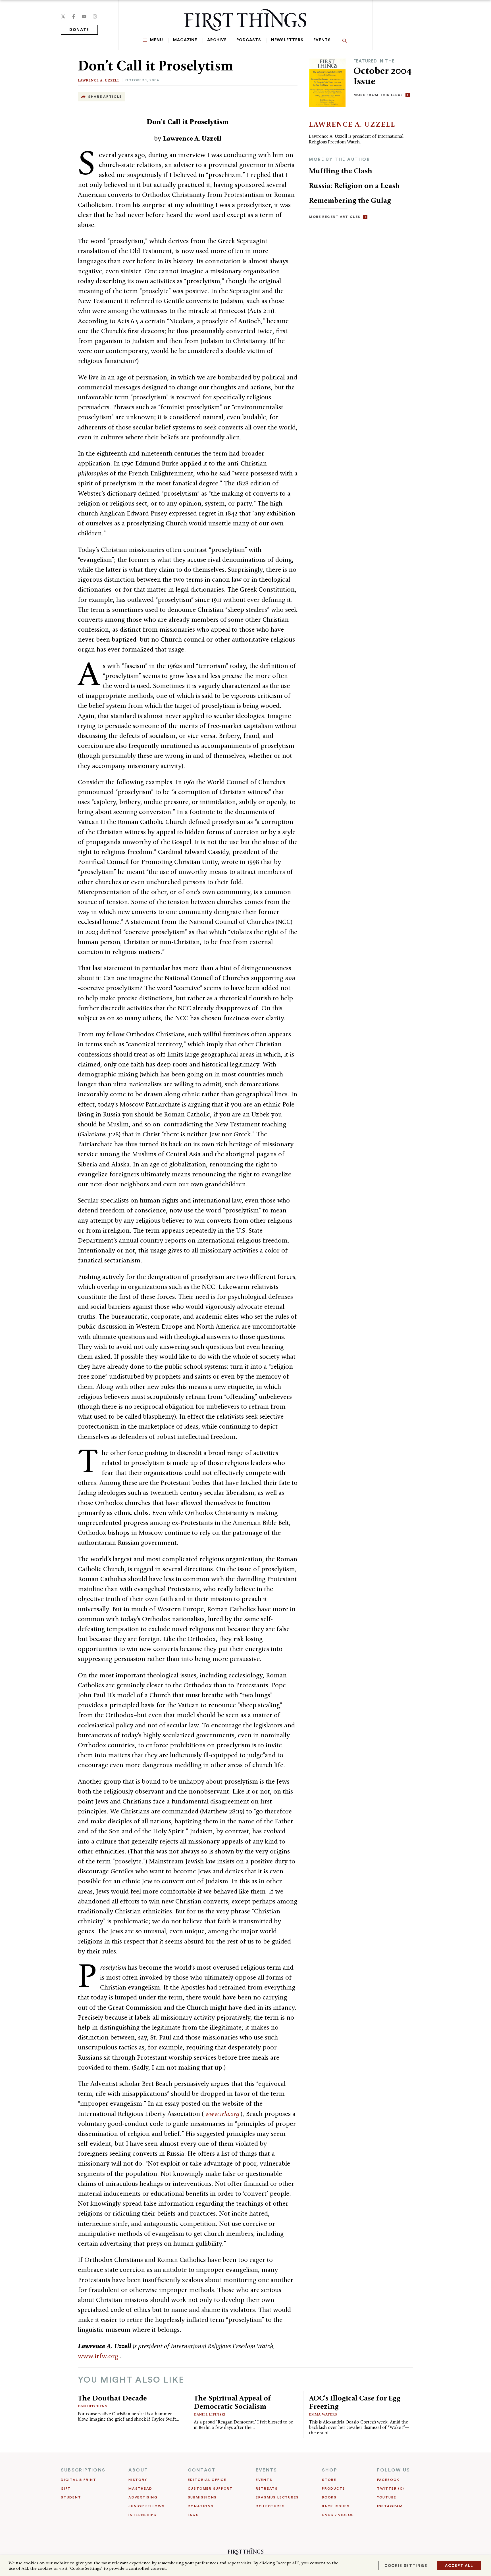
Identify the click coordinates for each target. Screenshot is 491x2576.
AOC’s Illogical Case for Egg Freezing (355, 2402)
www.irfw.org (99, 2356)
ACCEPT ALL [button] (459, 2566)
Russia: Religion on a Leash (354, 185)
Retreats (267, 2489)
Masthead (140, 2489)
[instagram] (95, 16)
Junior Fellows (147, 2506)
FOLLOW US (394, 2470)
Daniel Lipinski (210, 2414)
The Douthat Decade (112, 2398)
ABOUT (138, 2470)
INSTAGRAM (390, 2506)
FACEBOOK (388, 2480)
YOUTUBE (387, 2497)
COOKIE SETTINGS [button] (406, 2566)
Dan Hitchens (92, 2406)
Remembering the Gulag (350, 200)
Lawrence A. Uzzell (99, 80)
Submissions (202, 2497)
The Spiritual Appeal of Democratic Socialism (232, 2402)
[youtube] (84, 16)
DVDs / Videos (338, 2515)
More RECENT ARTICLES (335, 217)
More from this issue (378, 95)
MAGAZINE (185, 40)
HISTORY (138, 2480)
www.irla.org (223, 2114)
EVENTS (266, 2470)
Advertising (143, 2497)
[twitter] (63, 16)
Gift (66, 2489)
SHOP (330, 2470)
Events (322, 40)
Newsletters (287, 40)
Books (329, 2497)
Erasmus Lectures (277, 2497)
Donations (201, 2506)
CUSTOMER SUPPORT (210, 2489)
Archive (217, 40)
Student (71, 2497)
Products (334, 2489)
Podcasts (249, 40)
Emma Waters (323, 2414)
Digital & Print (79, 2480)
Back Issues (336, 2506)
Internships (142, 2515)
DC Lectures (270, 2506)
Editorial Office (207, 2480)
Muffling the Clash (341, 171)
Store (329, 2480)
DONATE (79, 30)
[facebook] (74, 16)
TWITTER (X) (391, 2489)
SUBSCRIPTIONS (83, 2470)
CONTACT (202, 2470)
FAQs (193, 2515)
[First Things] (245, 20)
